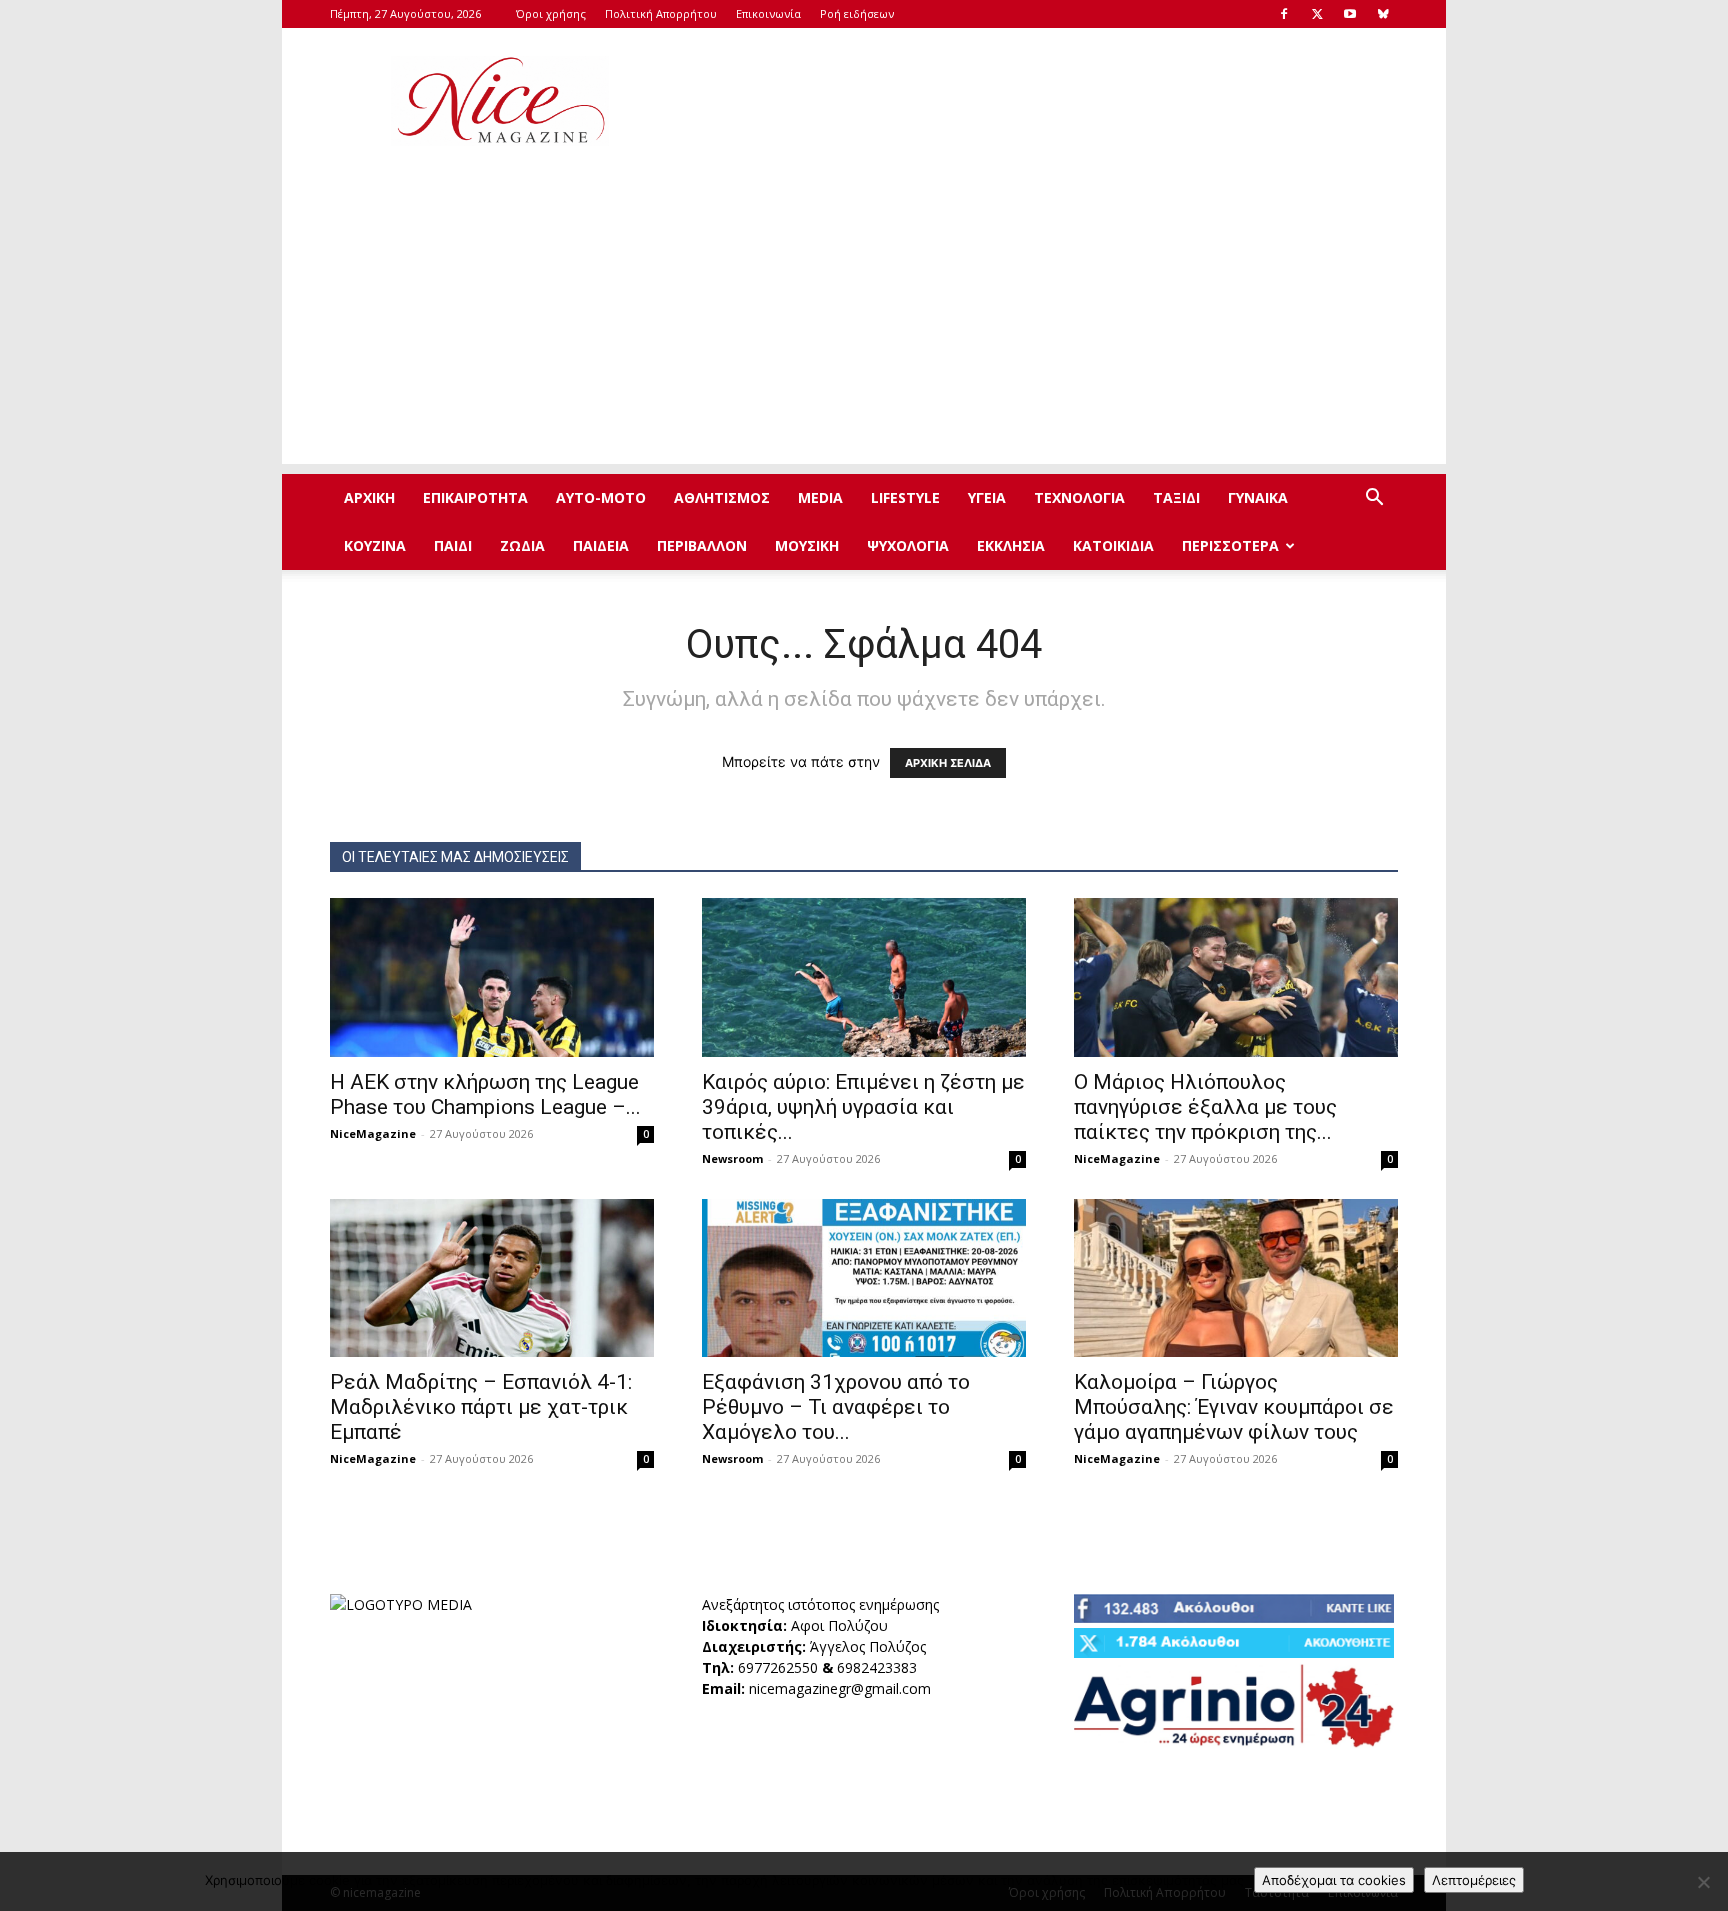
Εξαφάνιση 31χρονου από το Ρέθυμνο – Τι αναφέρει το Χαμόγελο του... (836, 1407)
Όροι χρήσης (551, 13)
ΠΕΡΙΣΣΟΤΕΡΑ (1230, 545)
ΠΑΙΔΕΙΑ (601, 545)
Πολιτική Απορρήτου (661, 13)
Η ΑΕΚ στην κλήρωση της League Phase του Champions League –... (485, 1094)
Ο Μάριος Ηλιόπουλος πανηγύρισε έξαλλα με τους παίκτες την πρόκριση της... (1205, 1107)
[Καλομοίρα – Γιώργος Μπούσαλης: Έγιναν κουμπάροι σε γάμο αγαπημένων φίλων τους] (1236, 1278)
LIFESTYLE (905, 497)
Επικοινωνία (768, 13)
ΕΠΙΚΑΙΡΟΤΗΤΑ (475, 497)
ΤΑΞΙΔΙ (1176, 497)
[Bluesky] (1383, 14)
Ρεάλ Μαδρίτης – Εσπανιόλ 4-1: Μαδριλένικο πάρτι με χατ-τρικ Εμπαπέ (481, 1407)
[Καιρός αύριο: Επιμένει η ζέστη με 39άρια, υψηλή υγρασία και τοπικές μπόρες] (864, 977)
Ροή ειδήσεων (857, 13)
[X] (1317, 14)
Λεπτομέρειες (1474, 1880)
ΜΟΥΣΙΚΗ (807, 545)
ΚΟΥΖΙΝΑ (375, 545)
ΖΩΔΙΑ (522, 545)
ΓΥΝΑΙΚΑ (1258, 497)
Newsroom (732, 1158)
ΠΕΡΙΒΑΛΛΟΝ (702, 545)
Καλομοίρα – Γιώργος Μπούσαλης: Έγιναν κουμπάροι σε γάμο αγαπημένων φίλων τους (1234, 1407)
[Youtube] (1350, 14)
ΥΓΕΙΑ (987, 497)
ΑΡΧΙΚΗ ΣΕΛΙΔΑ (948, 763)
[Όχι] (1703, 1882)
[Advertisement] (1034, 101)
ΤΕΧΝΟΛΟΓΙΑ (1079, 497)
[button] (1374, 499)
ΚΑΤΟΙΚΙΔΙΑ (1113, 545)
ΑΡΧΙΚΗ (369, 497)
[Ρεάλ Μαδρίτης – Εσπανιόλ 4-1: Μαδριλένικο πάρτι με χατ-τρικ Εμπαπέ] (492, 1278)
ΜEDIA (820, 497)
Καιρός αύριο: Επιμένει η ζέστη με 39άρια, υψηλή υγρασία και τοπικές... (863, 1107)
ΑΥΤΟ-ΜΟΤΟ (601, 497)
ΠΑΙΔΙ (453, 545)
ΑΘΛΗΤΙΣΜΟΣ (722, 497)
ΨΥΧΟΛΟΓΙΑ (908, 545)
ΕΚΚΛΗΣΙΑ (1011, 545)
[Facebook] (1284, 14)
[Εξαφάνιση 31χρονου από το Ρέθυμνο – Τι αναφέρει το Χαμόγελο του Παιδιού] (864, 1278)
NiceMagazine (373, 1133)
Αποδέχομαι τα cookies (1334, 1880)
